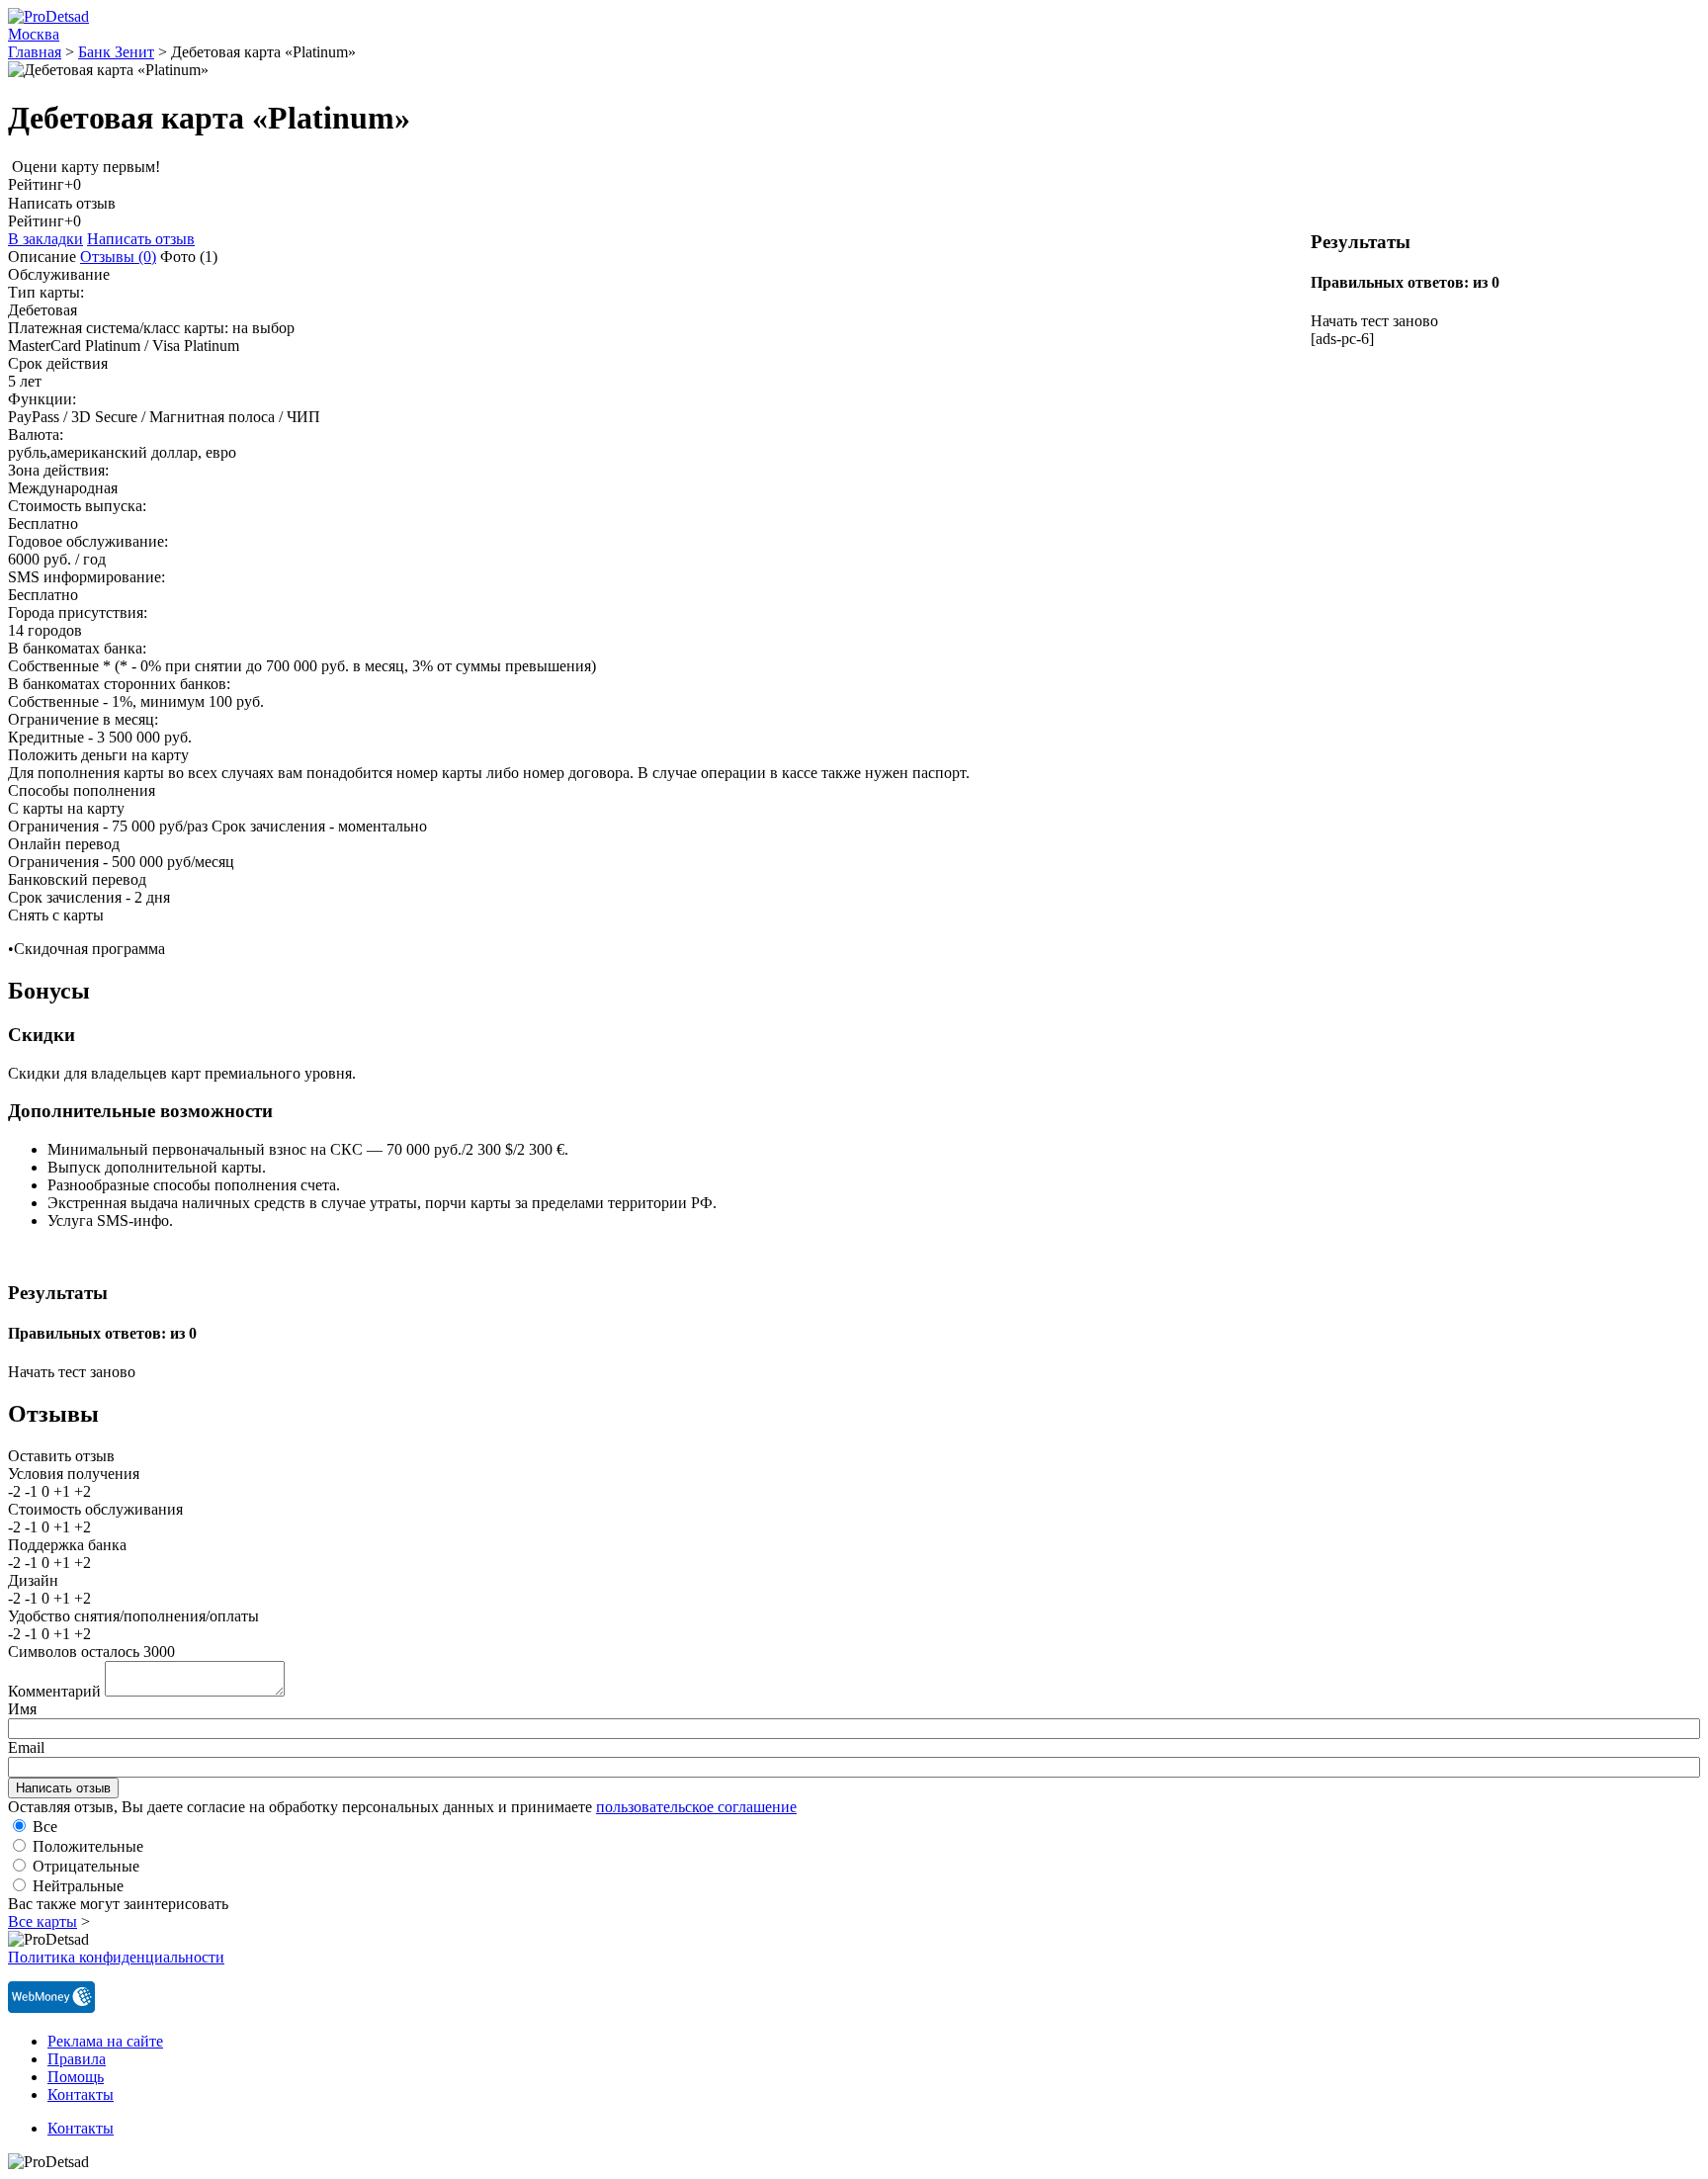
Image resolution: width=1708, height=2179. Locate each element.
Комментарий (54, 1691)
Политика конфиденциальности (116, 1957)
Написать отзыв (141, 239)
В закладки (45, 239)
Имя (22, 1709)
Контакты (81, 2094)
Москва (34, 34)
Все (45, 1827)
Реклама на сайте (105, 2041)
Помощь (76, 2077)
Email (26, 1747)
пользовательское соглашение (696, 1807)
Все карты (43, 1921)
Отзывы (118, 257)
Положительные (88, 1846)
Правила (77, 2059)
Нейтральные (78, 1886)
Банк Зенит (116, 52)
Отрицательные (86, 1866)
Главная (35, 52)
